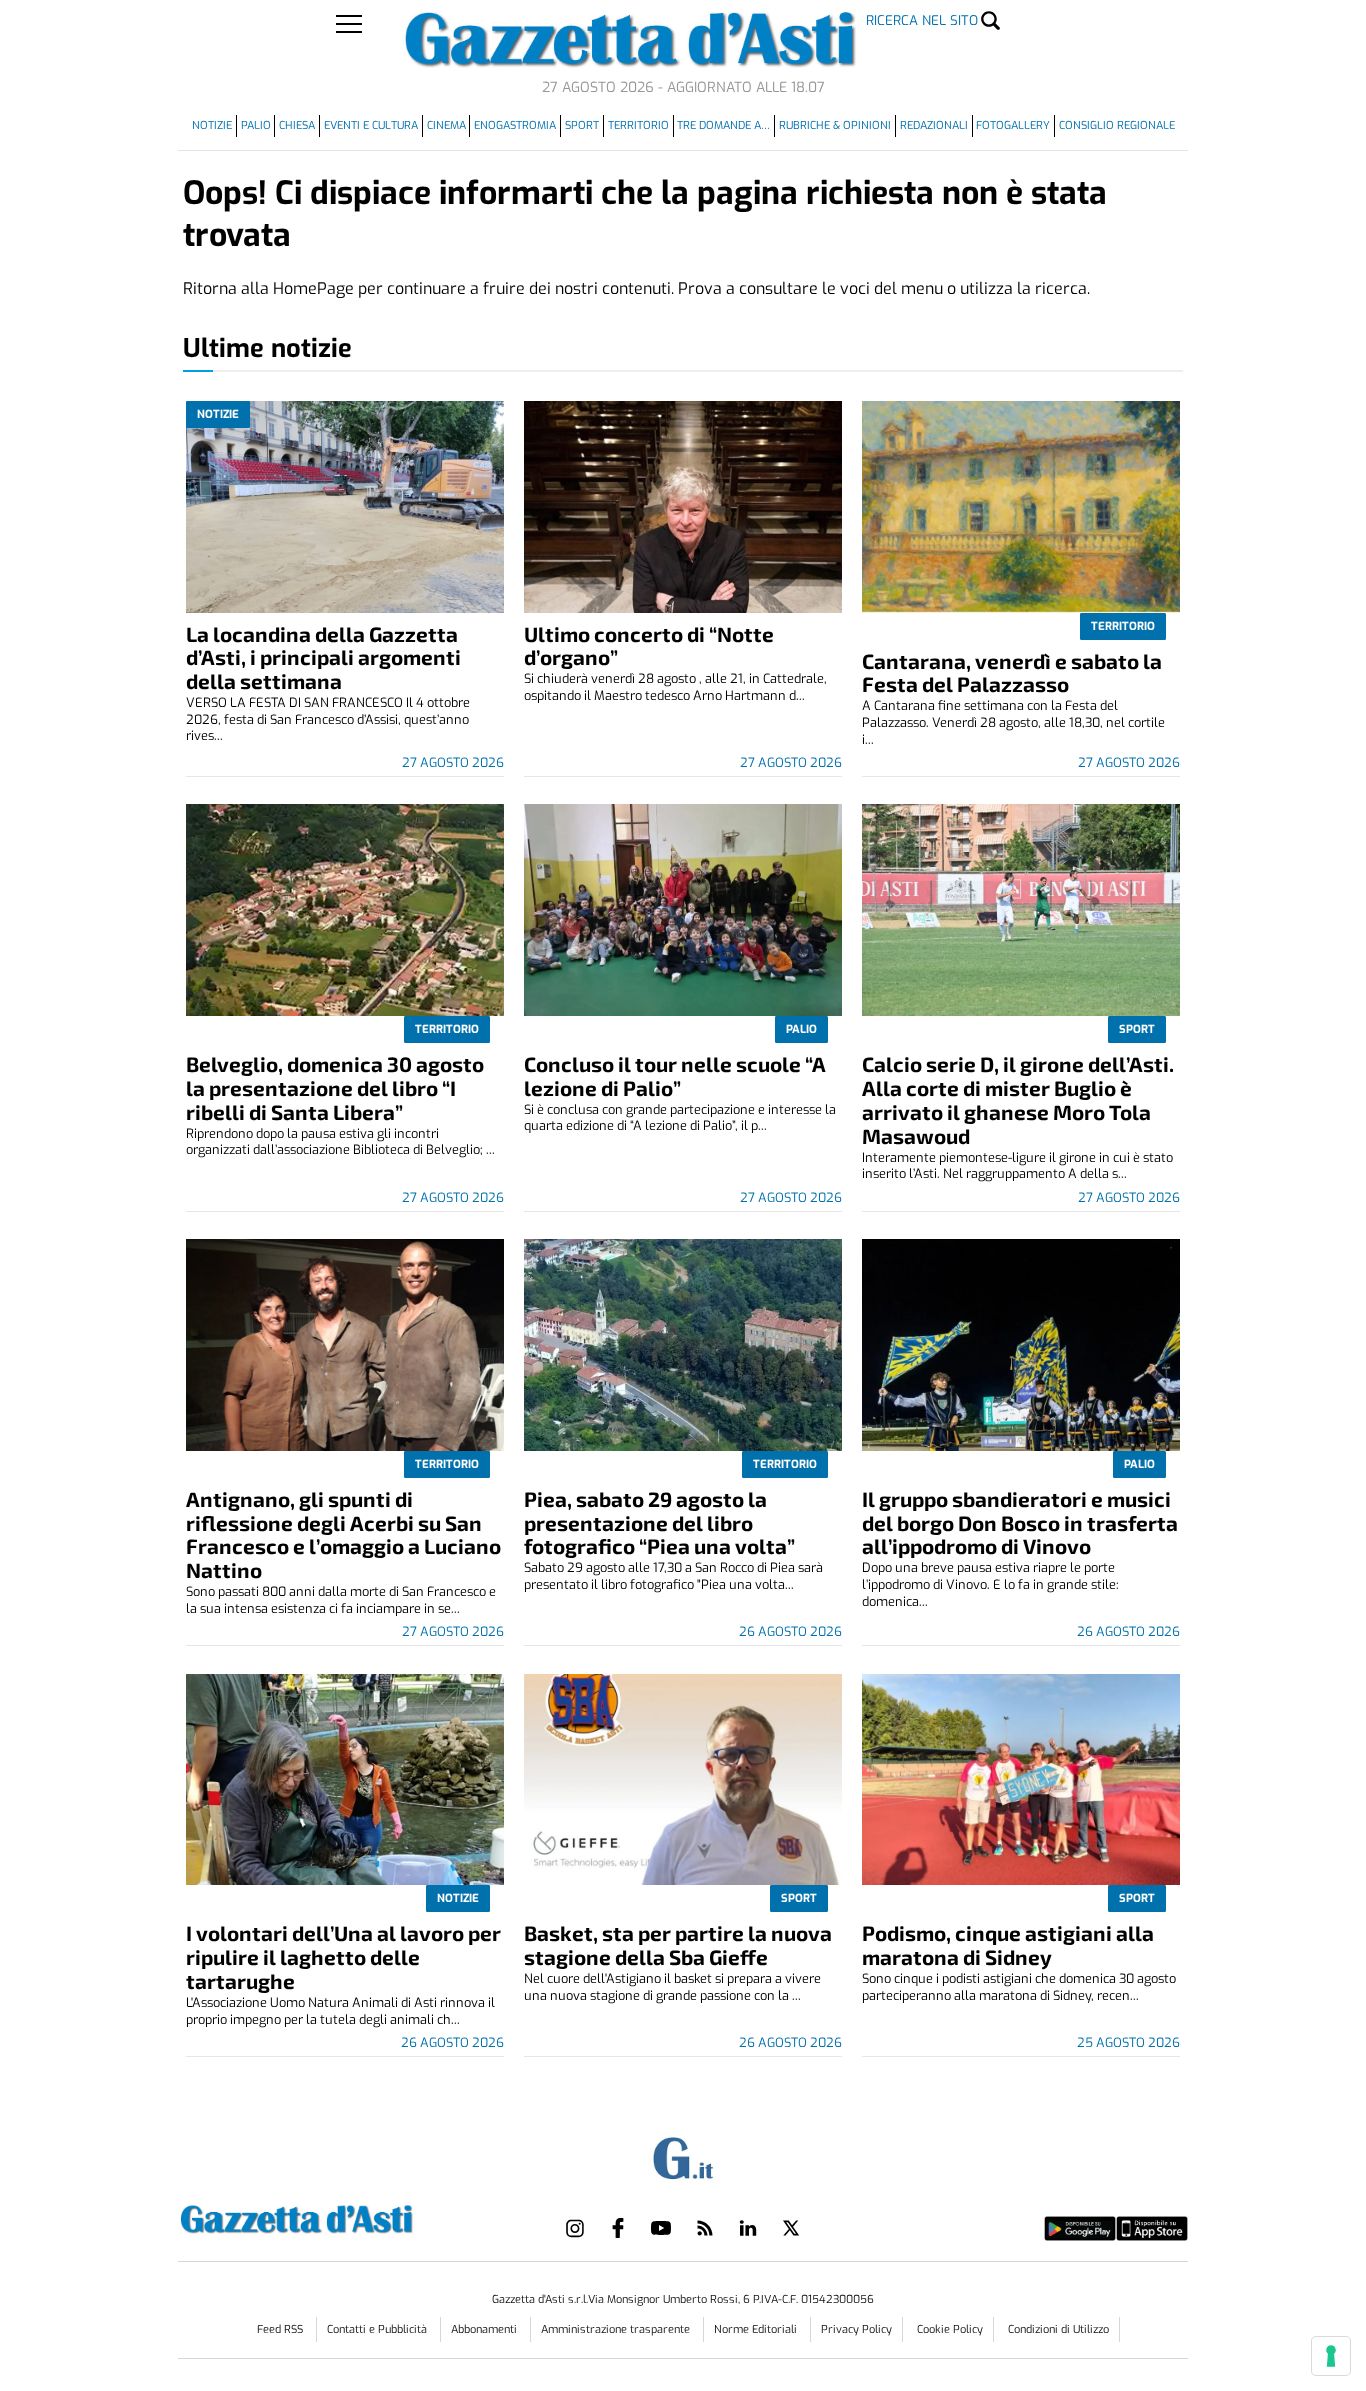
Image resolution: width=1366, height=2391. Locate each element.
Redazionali (934, 125)
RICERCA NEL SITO (922, 20)
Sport (582, 125)
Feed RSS (281, 2329)
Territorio (638, 125)
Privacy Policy (856, 2329)
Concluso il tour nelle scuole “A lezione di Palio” (675, 1075)
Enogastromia (515, 125)
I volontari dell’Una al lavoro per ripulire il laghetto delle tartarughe (343, 1956)
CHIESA (297, 125)
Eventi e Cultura (371, 125)
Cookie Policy (950, 2329)
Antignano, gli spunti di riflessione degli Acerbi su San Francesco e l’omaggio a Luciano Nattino (343, 1534)
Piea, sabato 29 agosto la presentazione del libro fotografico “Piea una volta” (659, 1522)
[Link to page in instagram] (575, 2228)
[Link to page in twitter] (791, 2228)
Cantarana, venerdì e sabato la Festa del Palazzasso (1012, 672)
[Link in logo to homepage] (346, 2216)
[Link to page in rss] (705, 2228)
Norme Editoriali (757, 2329)
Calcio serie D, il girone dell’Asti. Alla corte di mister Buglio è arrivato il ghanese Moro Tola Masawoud (1018, 1099)
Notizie (212, 125)
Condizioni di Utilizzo (1058, 2329)
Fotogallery (1013, 125)
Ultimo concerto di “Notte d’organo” (649, 645)
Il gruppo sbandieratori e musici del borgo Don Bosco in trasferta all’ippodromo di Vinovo (1020, 1522)
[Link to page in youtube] (661, 2228)
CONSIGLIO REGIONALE (1117, 125)
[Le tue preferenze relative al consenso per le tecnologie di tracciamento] (1331, 2356)
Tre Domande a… (723, 125)
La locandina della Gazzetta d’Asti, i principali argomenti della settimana (323, 657)
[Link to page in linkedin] (748, 2228)
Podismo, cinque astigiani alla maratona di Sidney (1008, 1944)
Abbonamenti (485, 2329)
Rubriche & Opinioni (835, 125)
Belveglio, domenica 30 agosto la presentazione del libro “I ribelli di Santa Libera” (335, 1087)
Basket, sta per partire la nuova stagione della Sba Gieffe (678, 1944)
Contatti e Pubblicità (378, 2329)
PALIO (256, 125)
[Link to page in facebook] (618, 2228)
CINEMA (446, 125)
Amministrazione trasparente (617, 2329)
